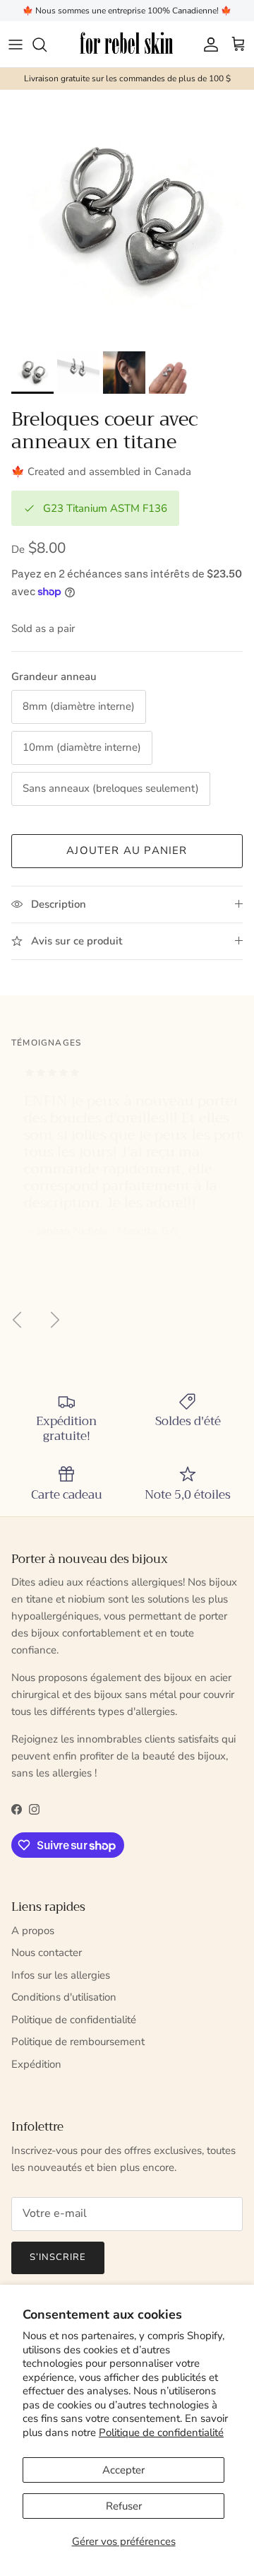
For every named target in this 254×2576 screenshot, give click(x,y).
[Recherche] (47, 45)
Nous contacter (47, 1953)
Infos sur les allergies (61, 1975)
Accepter (123, 2470)
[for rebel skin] (127, 44)
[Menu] (16, 45)
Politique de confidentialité (161, 2432)
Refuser (124, 2506)
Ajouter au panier (127, 850)
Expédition (36, 2064)
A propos (33, 1931)
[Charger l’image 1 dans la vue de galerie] (127, 217)
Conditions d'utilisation (64, 1997)
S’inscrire (58, 2257)
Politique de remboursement (78, 2042)
